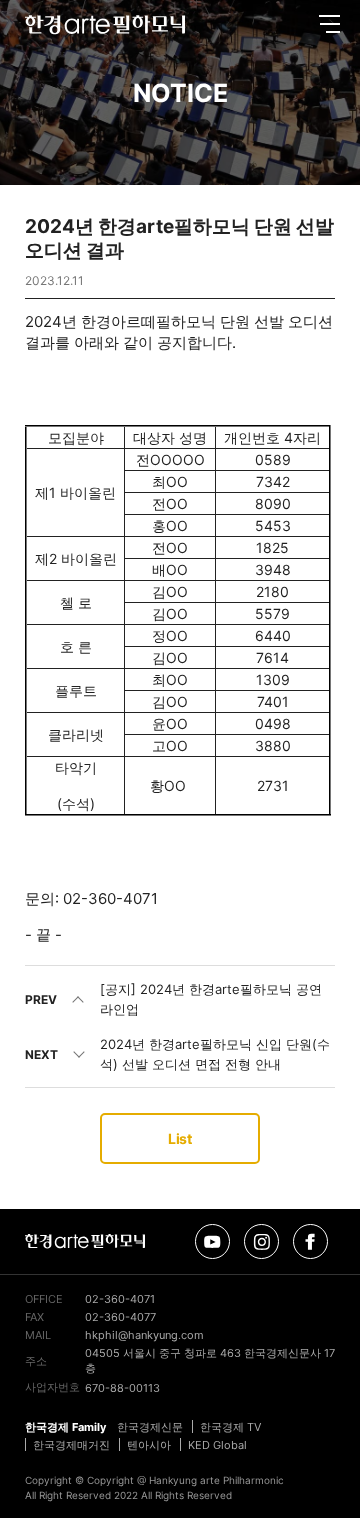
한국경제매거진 (71, 1445)
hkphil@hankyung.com (144, 1335)
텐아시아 (149, 1445)
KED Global (217, 1445)
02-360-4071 (120, 1299)
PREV (41, 999)
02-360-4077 (120, 1317)
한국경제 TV (230, 1427)
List (180, 1138)
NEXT (41, 1054)
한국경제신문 (150, 1427)
